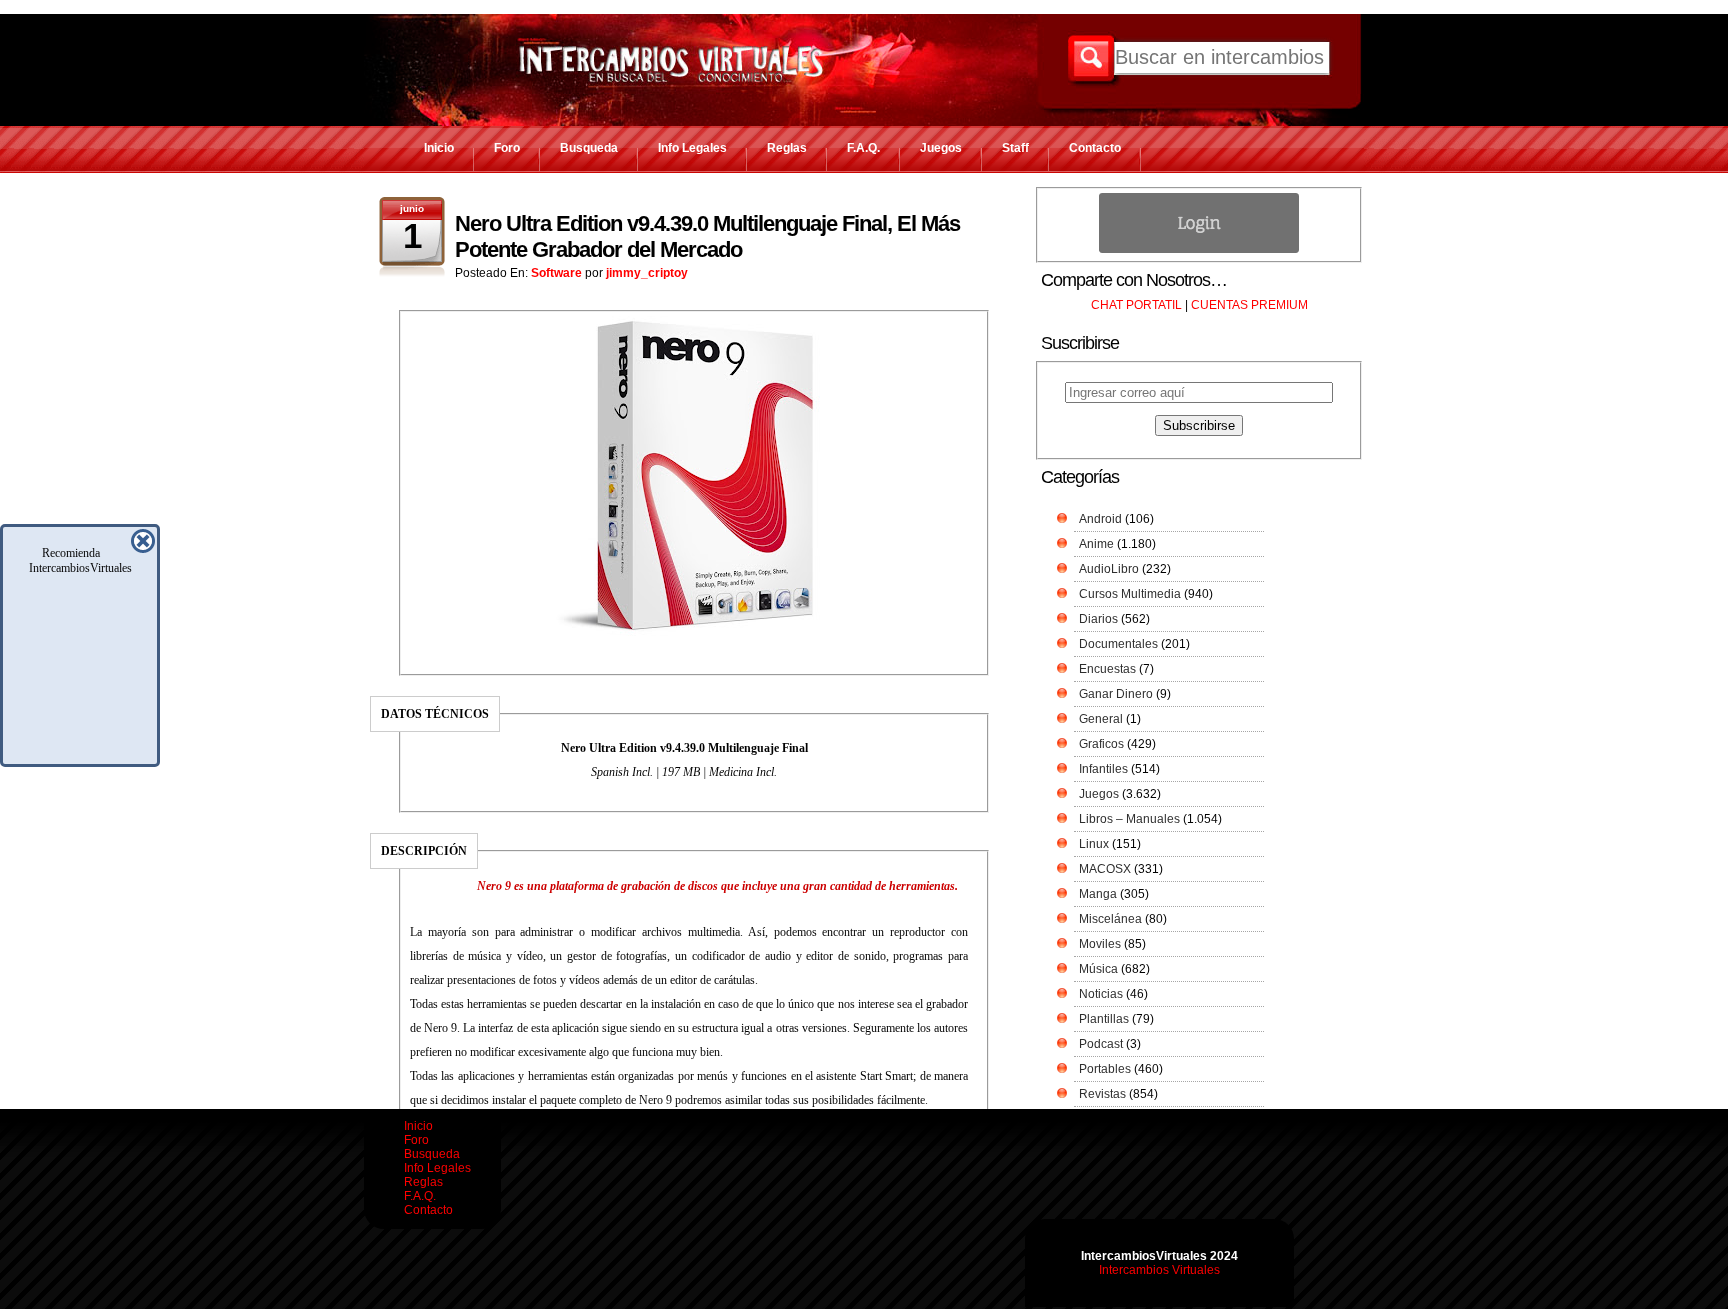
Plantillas (1104, 1019)
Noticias (1101, 994)
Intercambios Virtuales (1159, 1270)
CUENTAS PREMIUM (1249, 305)
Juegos (941, 148)
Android (1100, 519)
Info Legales (692, 148)
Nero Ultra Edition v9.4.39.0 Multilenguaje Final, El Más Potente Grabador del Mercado (707, 236)
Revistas (1102, 1094)
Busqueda (589, 148)
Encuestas (1107, 669)
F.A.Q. (863, 148)
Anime (1096, 544)
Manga (1098, 894)
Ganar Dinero (1116, 694)
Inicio (439, 148)
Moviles (1100, 944)
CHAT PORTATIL (1136, 305)
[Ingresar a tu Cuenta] (1199, 249)
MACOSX (1105, 869)
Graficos (1101, 744)
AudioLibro (1109, 569)
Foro (507, 148)
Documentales (1118, 644)
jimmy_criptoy (647, 273)
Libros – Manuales (1129, 819)
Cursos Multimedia (1130, 594)
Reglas (787, 148)
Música (1098, 969)
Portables (1105, 1069)
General (1101, 719)
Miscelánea (1110, 919)
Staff (1015, 148)
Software (556, 273)
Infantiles (1103, 769)
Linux (1094, 844)
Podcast (1101, 1044)
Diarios (1098, 619)
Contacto (1095, 148)
